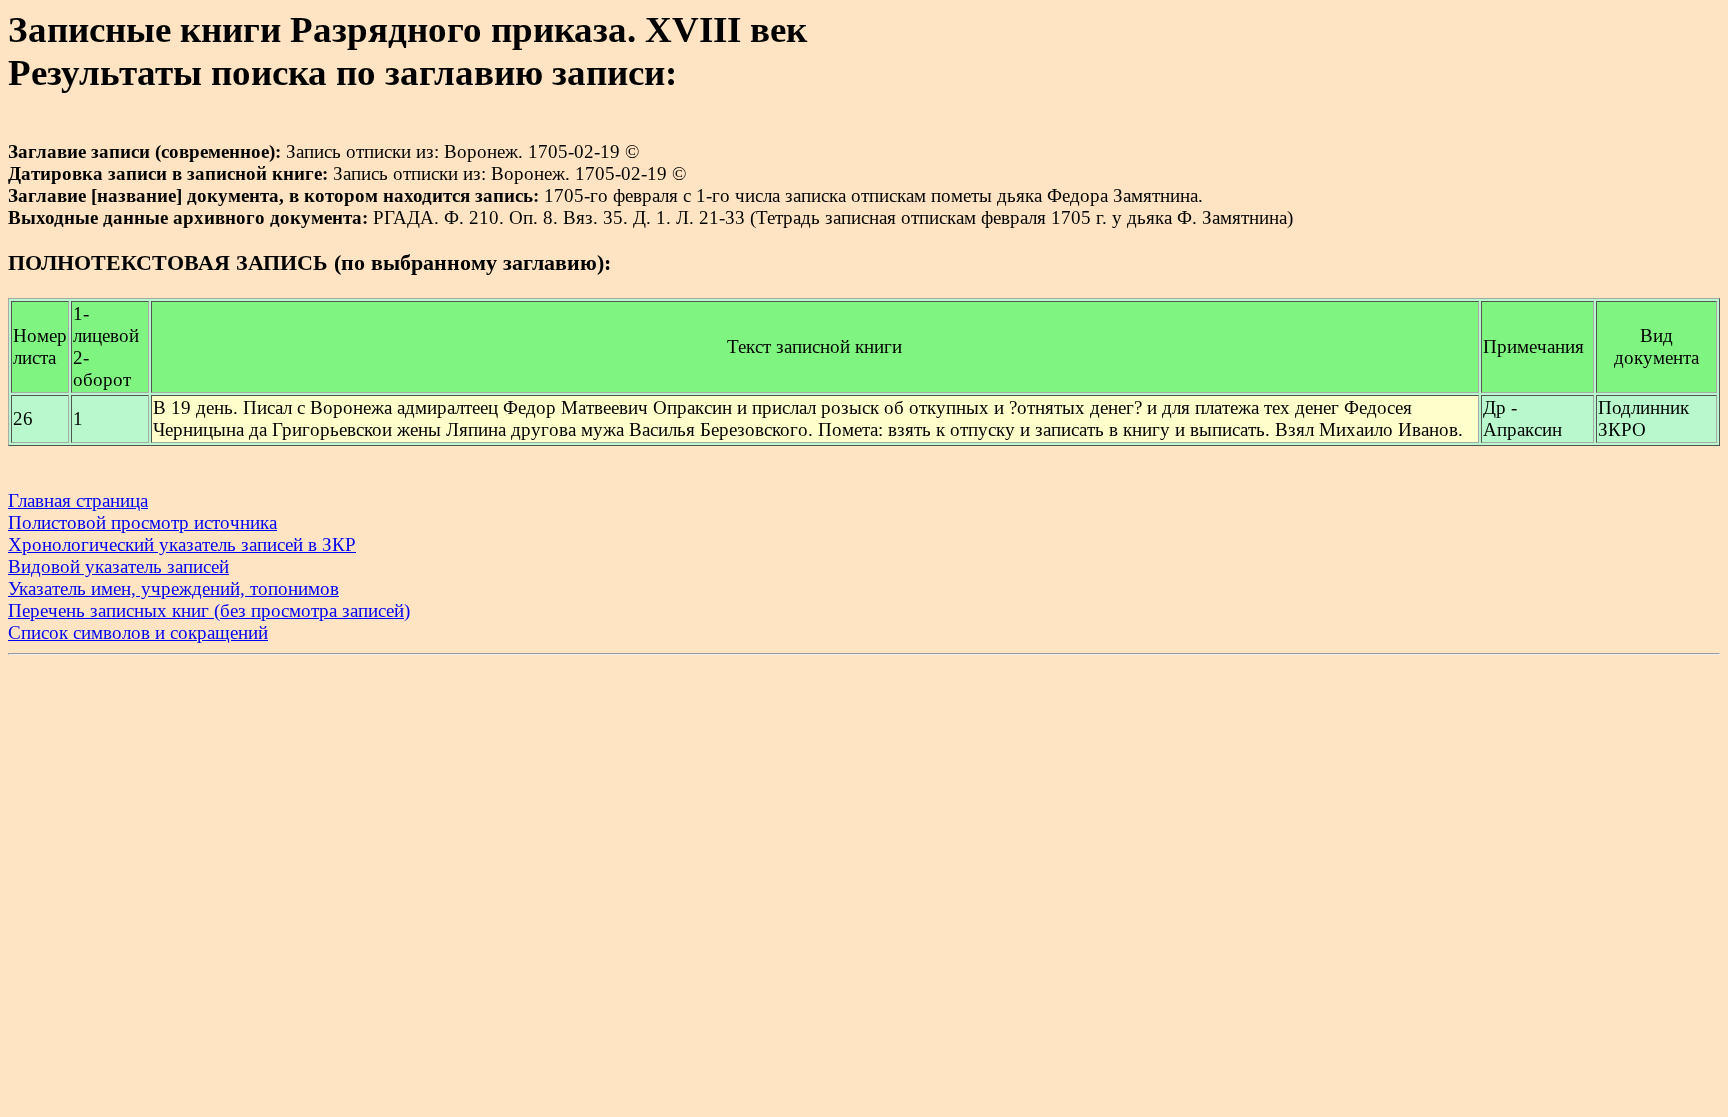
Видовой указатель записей (118, 566)
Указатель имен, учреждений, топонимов (173, 588)
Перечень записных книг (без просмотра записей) (209, 610)
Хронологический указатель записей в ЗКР (182, 544)
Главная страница (78, 500)
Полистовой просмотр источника (142, 522)
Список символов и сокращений (138, 632)
